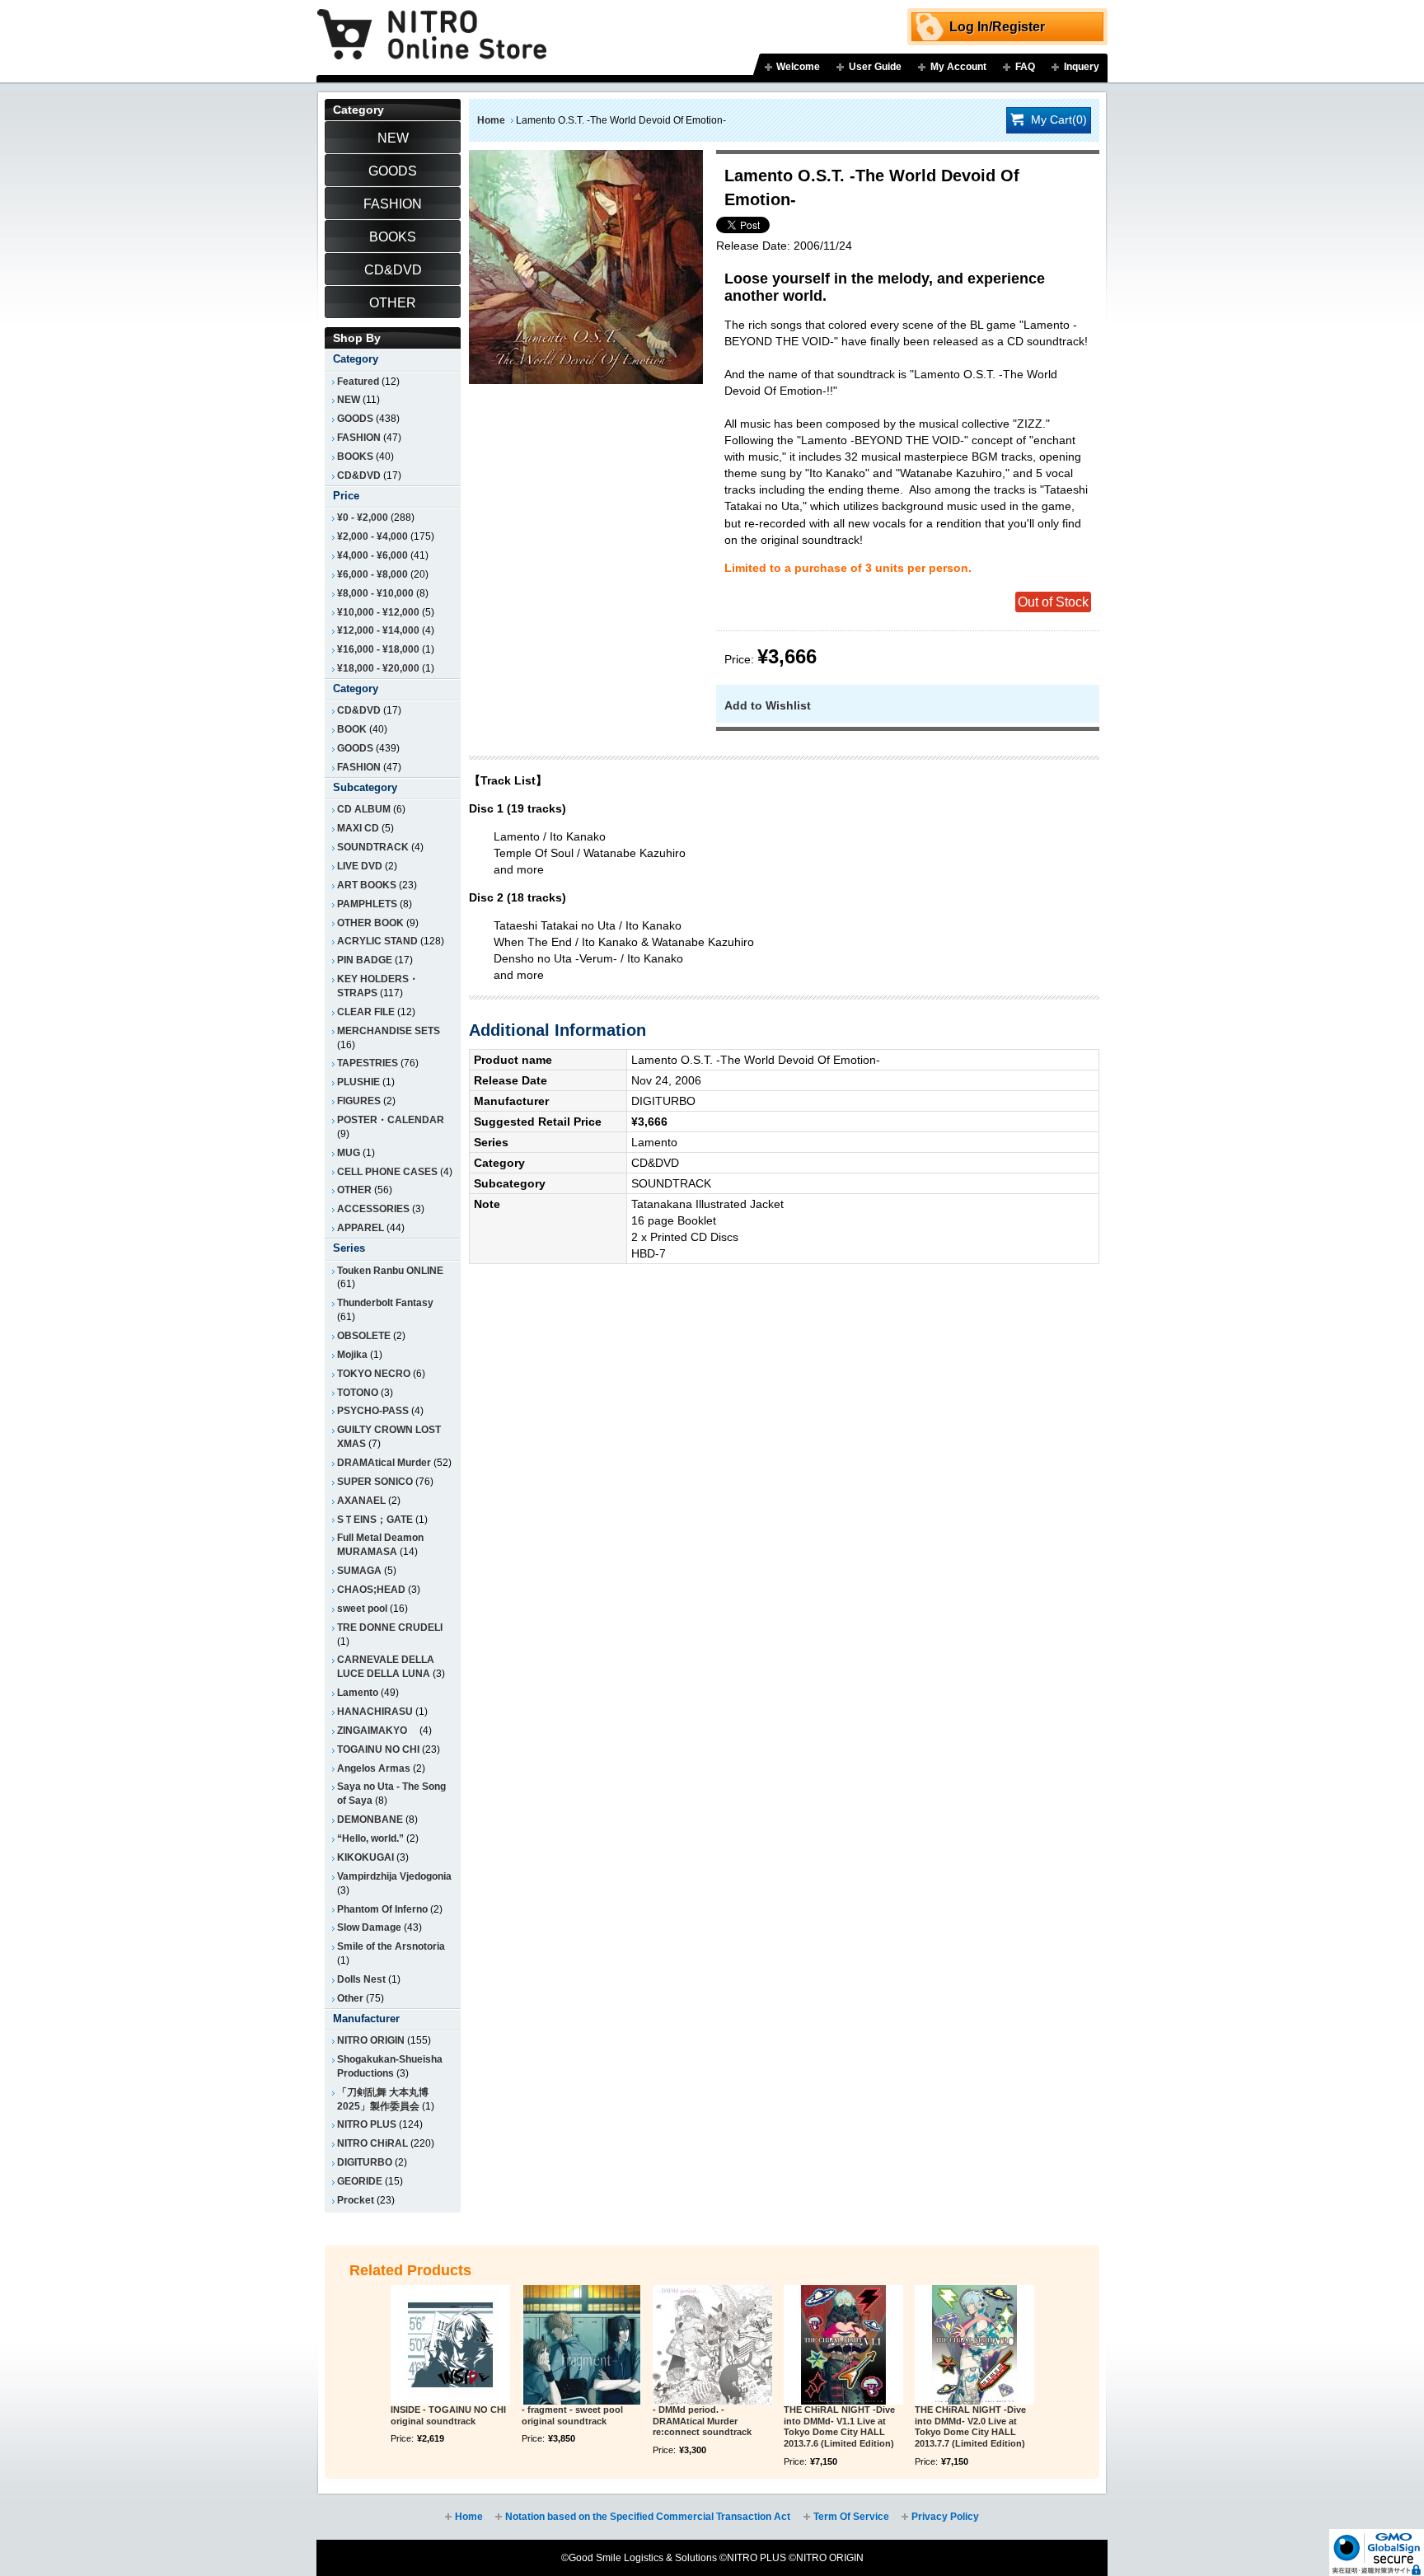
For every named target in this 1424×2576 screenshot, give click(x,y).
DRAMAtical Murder (384, 1463)
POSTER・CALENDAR (391, 1120)
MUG (349, 1153)
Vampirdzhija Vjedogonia (394, 1876)
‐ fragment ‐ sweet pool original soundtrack (572, 2415)
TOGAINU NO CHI (378, 1749)
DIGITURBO (365, 2162)
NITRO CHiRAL (372, 2143)
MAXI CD (358, 828)
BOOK (352, 729)
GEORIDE (360, 2181)
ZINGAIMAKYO (377, 1731)
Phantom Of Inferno (382, 1909)
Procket (356, 2200)
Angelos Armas (374, 1768)
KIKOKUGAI (365, 1857)
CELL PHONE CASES (387, 1172)
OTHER (354, 1190)
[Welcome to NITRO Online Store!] (432, 22)
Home (491, 120)
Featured (358, 382)
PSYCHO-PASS (373, 1411)
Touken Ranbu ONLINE (390, 1271)
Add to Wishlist (768, 705)
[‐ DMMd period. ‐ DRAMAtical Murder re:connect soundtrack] (712, 2345)
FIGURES (359, 1101)
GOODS (355, 419)
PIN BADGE (365, 960)
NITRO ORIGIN (371, 2040)
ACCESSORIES (373, 1209)
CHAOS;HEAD (371, 1590)
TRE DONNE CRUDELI (390, 1628)
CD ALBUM (364, 809)
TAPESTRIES (368, 1063)
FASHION (359, 438)
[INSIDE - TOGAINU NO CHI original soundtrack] (450, 2345)
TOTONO (358, 1393)
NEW (349, 400)
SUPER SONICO (375, 1482)
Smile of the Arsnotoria (391, 1946)
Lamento (358, 1693)
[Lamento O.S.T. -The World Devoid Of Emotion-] (586, 158)
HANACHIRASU (375, 1712)
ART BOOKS (367, 885)
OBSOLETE (364, 1336)
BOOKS (355, 457)
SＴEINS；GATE (375, 1520)
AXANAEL (361, 1501)
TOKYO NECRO (374, 1374)
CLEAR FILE (366, 1012)
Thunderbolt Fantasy (385, 1303)
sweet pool (362, 1609)
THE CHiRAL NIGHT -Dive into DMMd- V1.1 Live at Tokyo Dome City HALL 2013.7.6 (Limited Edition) (839, 2426)
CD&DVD (359, 475)
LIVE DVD (360, 866)
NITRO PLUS (367, 2124)
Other (350, 1998)
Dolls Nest (361, 1979)
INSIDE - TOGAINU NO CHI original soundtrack (448, 2415)
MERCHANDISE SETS (389, 1031)
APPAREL (361, 1228)
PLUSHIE (358, 1082)
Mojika (352, 1355)
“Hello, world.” (370, 1838)
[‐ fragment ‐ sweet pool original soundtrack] (581, 2345)
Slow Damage (369, 1927)
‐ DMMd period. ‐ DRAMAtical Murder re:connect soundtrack (702, 2421)
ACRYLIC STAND (377, 941)
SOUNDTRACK (373, 847)
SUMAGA (359, 1571)
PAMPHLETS (367, 904)
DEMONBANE (370, 1820)
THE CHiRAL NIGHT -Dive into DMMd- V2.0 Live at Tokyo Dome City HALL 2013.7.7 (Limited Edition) (970, 2426)
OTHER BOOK (370, 923)
